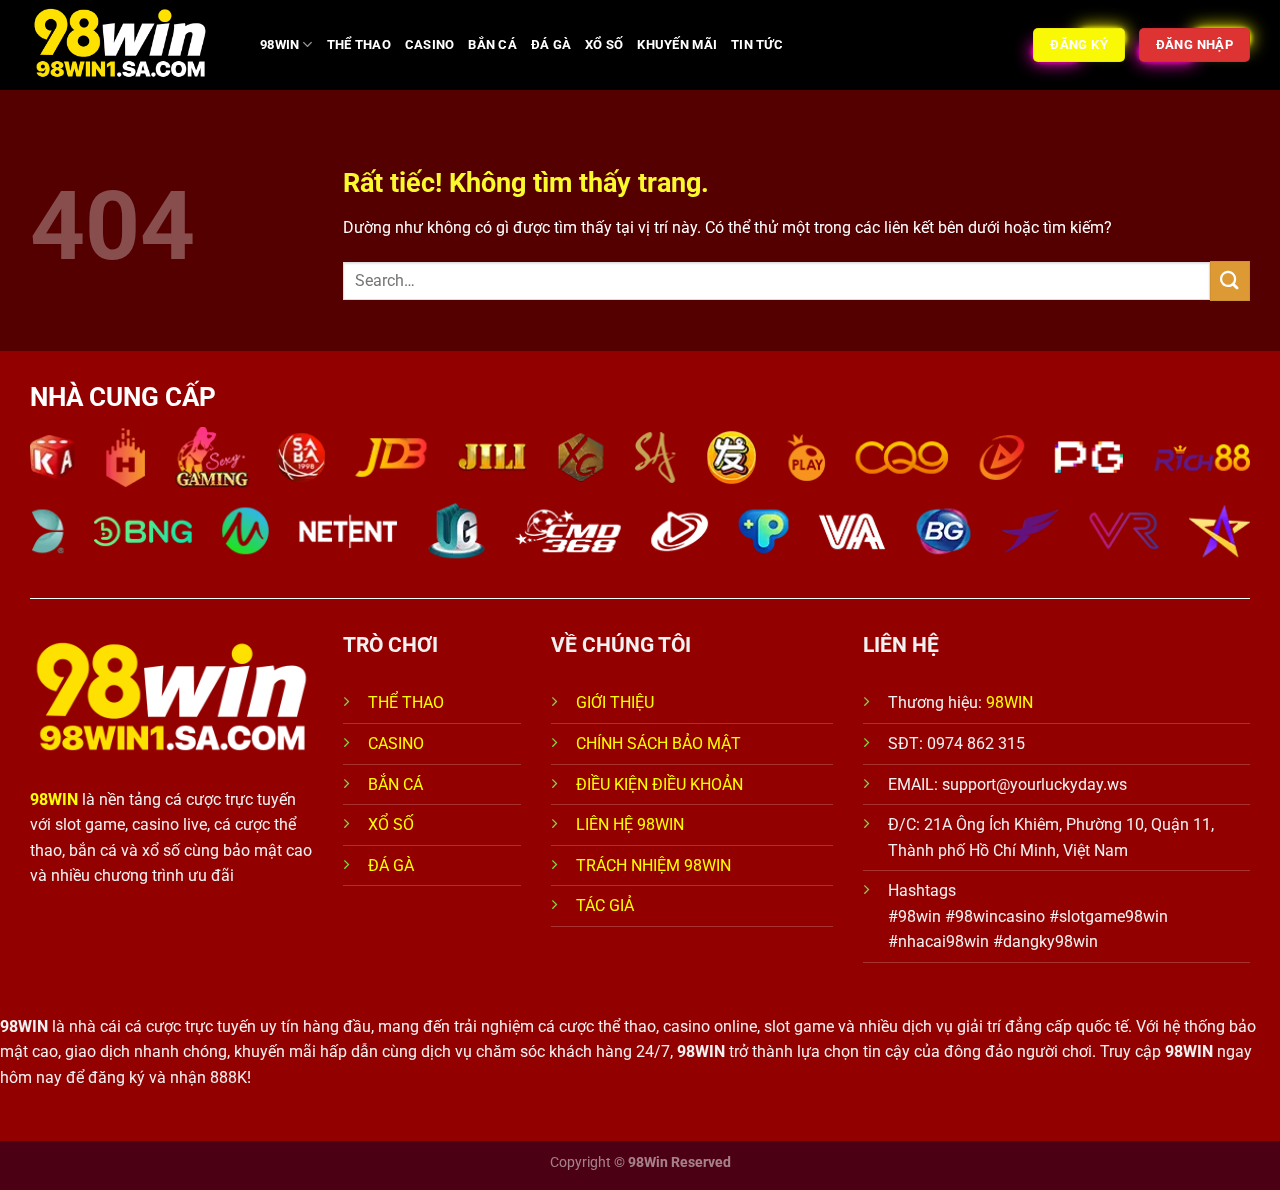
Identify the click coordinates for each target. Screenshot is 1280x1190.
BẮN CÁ (492, 44)
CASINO (430, 44)
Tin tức (757, 44)
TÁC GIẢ (607, 905)
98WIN (279, 44)
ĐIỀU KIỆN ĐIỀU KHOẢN (659, 784)
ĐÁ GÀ (551, 44)
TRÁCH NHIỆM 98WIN (653, 865)
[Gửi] (1230, 280)
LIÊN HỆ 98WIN (630, 824)
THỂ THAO (359, 44)
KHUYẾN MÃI (677, 44)
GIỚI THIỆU (615, 702)
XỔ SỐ (604, 44)
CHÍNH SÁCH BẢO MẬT (658, 743)
